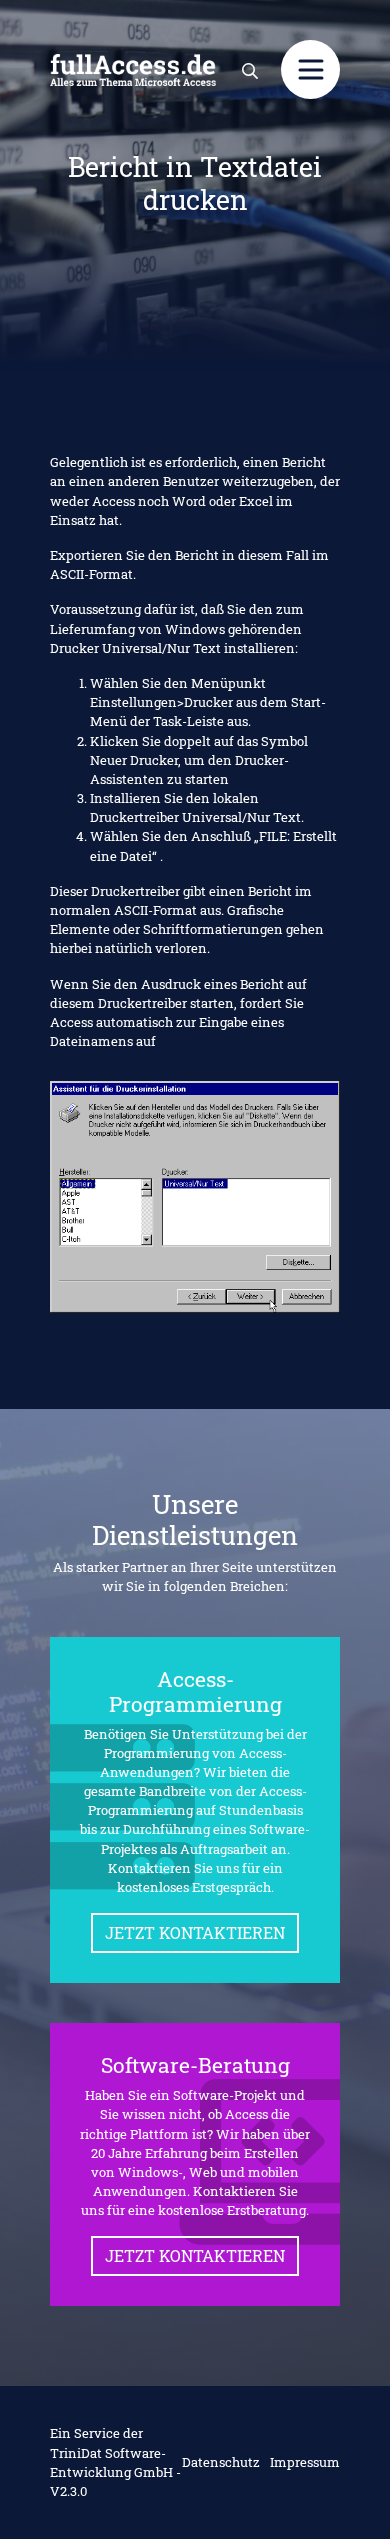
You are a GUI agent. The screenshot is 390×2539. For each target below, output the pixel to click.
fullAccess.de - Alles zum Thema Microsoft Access (133, 69)
